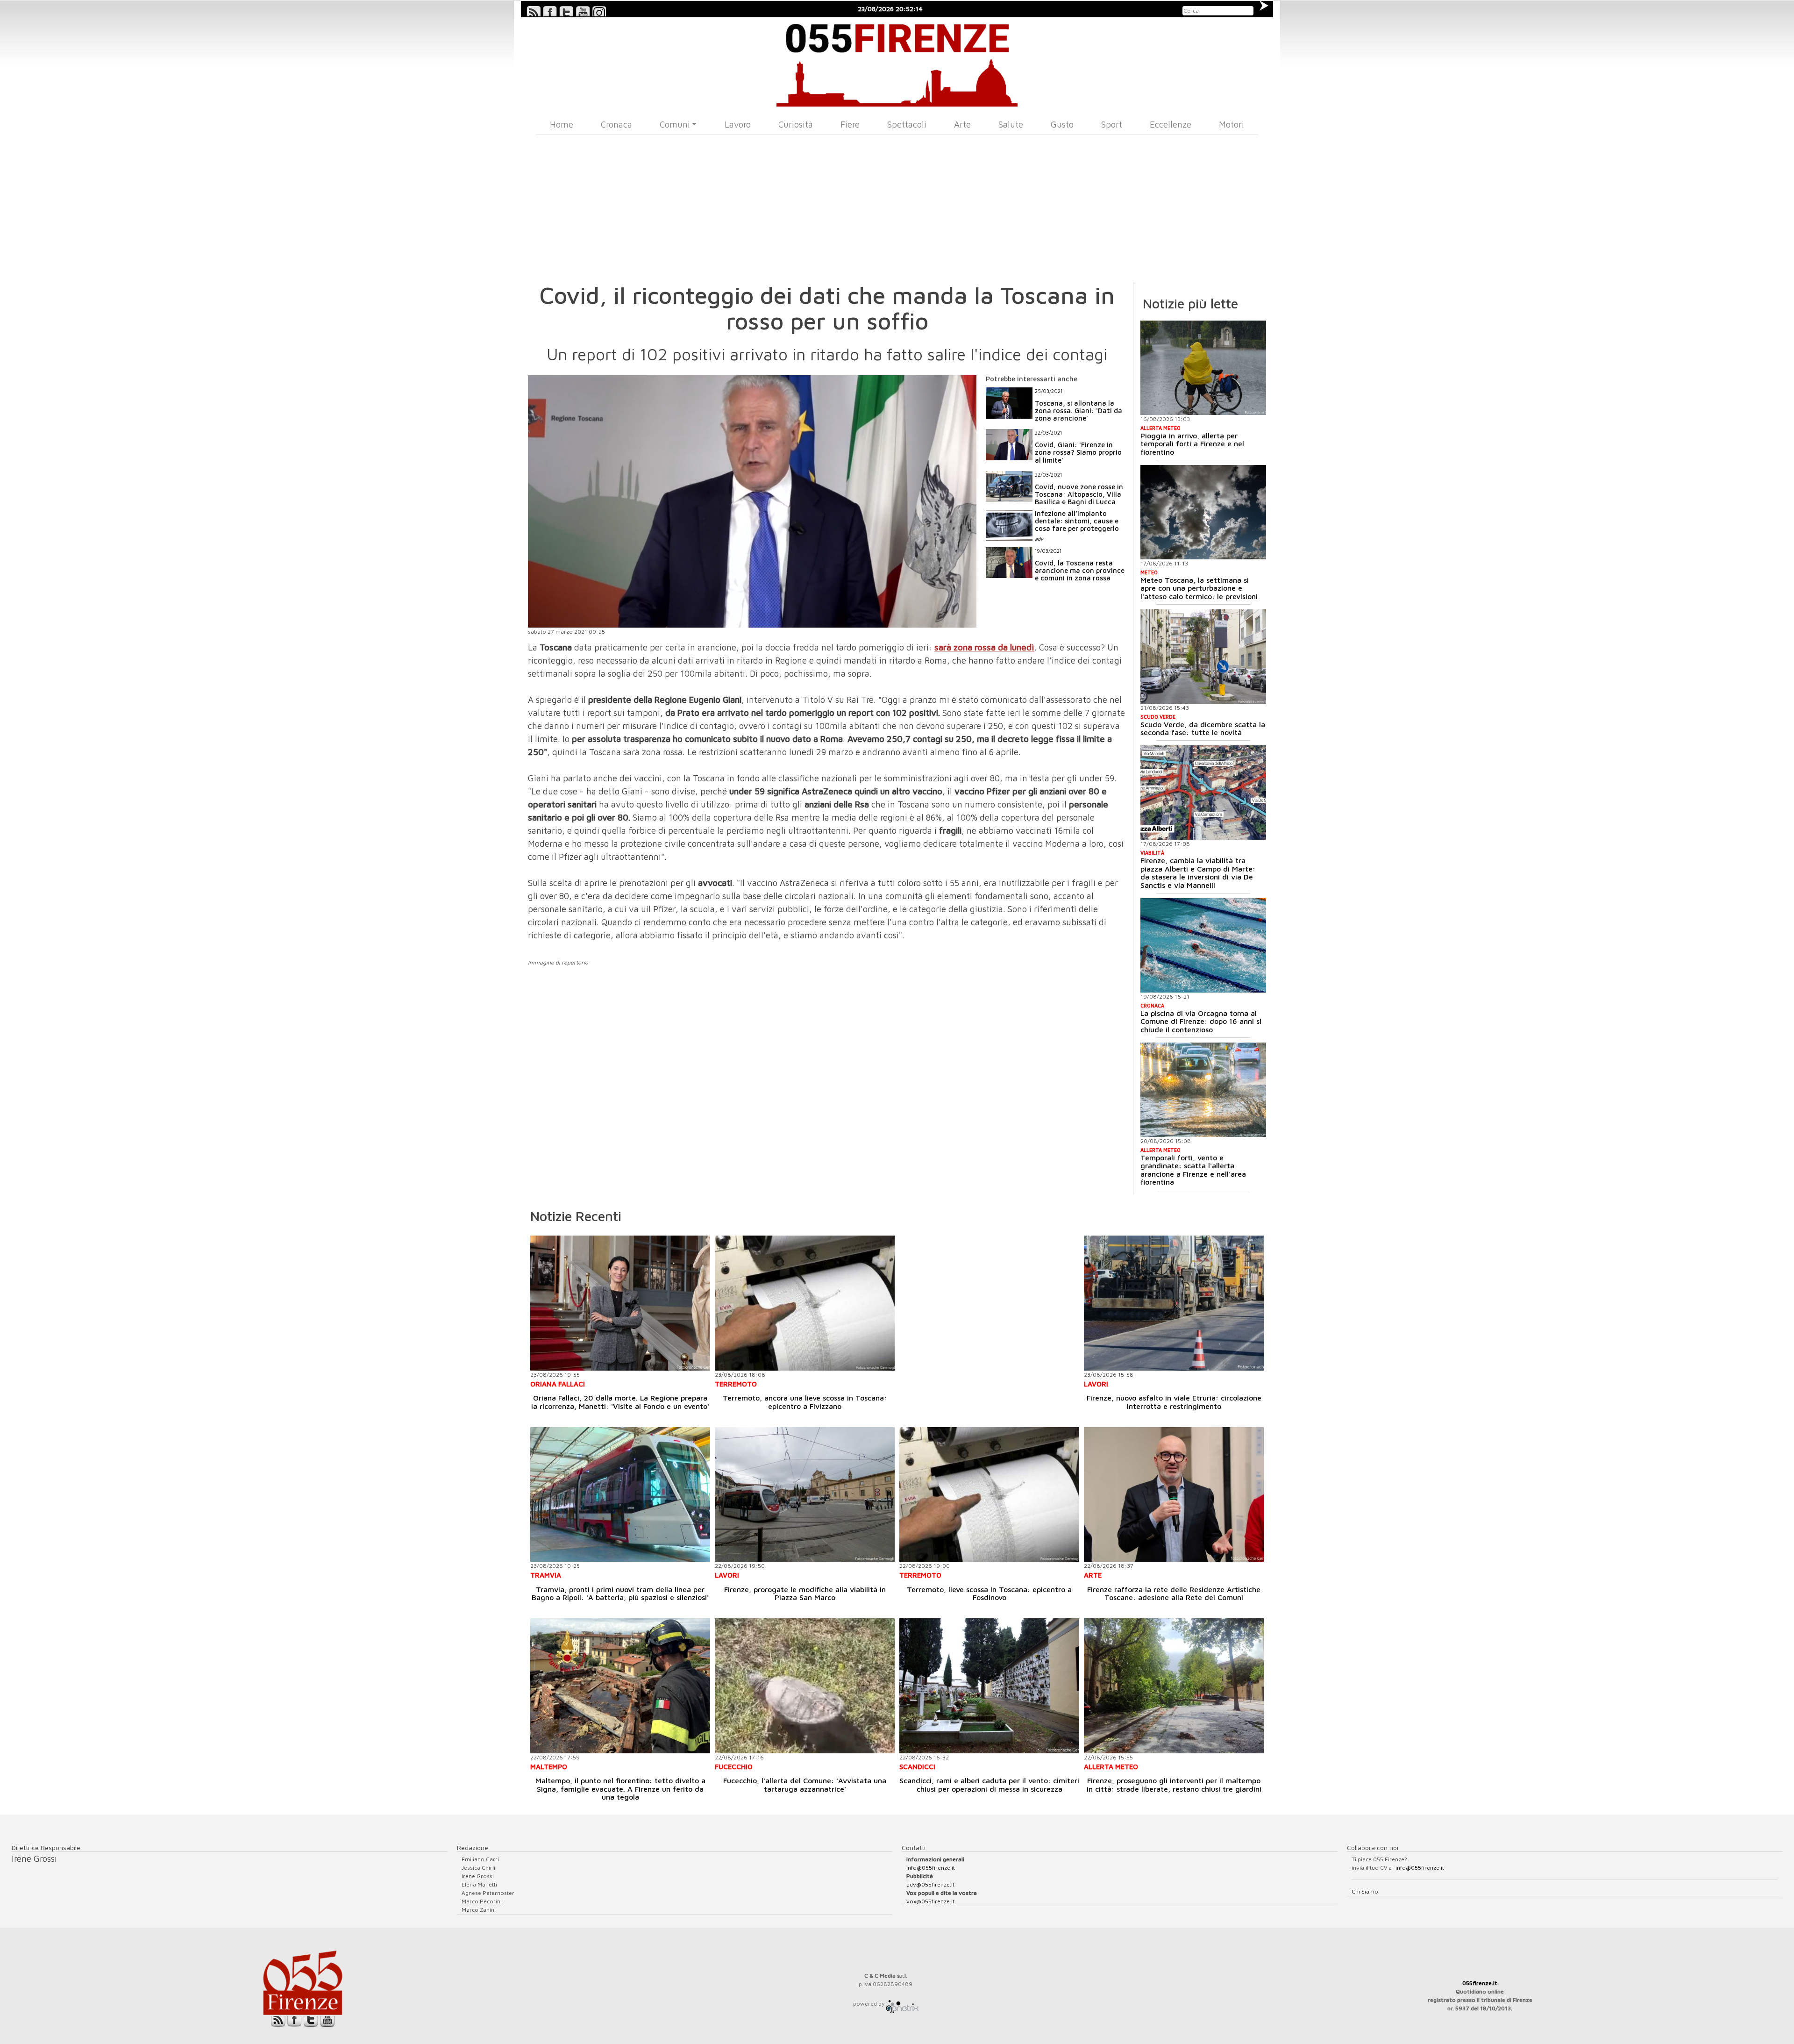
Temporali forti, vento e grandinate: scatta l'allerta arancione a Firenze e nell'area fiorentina (1193, 1170)
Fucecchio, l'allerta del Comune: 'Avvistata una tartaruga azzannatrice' (805, 1785)
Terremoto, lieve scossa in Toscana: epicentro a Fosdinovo (989, 1594)
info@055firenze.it (931, 1868)
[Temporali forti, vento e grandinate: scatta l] (1203, 1090)
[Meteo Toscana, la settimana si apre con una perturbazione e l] (1203, 512)
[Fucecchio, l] (805, 1686)
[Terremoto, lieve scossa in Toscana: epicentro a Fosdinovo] (989, 1495)
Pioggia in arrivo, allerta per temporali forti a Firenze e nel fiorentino (1192, 444)
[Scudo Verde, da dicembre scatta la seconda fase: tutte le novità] (1203, 657)
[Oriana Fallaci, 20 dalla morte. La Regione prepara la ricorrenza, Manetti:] (620, 1303)
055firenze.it (1480, 1983)
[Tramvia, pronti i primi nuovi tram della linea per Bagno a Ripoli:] (620, 1495)
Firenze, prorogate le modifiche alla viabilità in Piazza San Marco (805, 1594)
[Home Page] (897, 62)
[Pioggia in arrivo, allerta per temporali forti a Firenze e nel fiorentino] (1203, 368)
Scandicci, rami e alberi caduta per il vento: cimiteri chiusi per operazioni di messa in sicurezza (989, 1785)
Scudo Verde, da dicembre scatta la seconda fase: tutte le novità (1203, 729)
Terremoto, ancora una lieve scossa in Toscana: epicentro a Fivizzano (805, 1402)
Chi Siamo (1365, 1891)
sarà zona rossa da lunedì (984, 647)
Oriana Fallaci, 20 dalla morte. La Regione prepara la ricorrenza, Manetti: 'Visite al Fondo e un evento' (620, 1402)
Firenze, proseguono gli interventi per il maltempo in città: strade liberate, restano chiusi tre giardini (1174, 1785)
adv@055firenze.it (930, 1884)
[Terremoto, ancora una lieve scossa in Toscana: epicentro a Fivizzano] (805, 1303)
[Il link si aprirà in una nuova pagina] (902, 2004)
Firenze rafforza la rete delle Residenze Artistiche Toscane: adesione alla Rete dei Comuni (1174, 1594)
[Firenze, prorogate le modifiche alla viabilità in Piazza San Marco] (805, 1495)
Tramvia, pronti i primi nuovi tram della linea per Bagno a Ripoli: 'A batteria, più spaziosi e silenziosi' (620, 1594)
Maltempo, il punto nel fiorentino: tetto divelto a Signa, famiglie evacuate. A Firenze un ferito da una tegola (620, 1789)
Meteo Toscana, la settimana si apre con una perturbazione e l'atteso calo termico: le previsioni (1199, 588)
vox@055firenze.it (930, 1901)
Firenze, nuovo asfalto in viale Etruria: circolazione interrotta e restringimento (1174, 1402)
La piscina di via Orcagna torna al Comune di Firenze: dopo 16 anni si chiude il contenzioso (1201, 1021)
